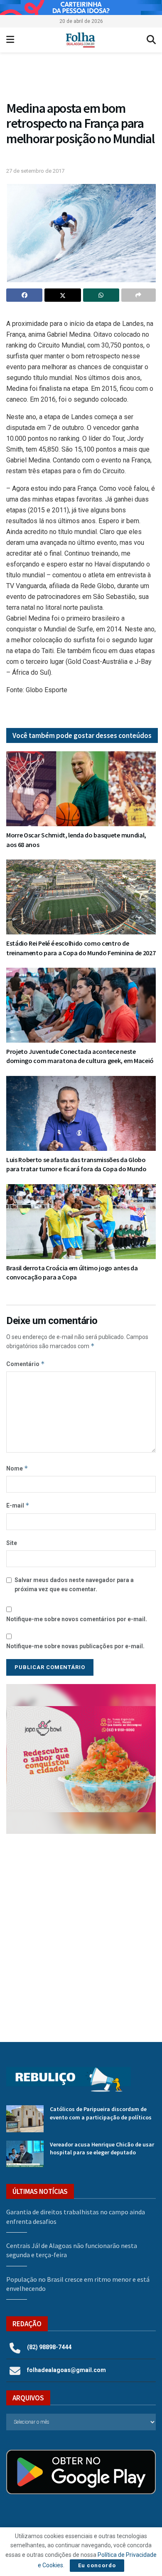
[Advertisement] (81, 1932)
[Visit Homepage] (80, 40)
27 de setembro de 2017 (35, 171)
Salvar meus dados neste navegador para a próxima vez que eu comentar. (74, 1585)
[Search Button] (151, 40)
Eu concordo (97, 2565)
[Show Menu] (10, 40)
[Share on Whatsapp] (101, 295)
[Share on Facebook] (24, 295)
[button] (81, 78)
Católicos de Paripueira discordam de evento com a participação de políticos (101, 2113)
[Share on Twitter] (63, 295)
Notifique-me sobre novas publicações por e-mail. (75, 1646)
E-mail (18, 1505)
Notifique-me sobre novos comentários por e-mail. (77, 1619)
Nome (17, 1468)
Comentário (26, 1364)
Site (12, 1543)
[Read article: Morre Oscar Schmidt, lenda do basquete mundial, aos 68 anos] (81, 789)
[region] (81, 7)
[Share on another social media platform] (139, 295)
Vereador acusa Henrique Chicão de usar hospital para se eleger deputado (102, 2149)
